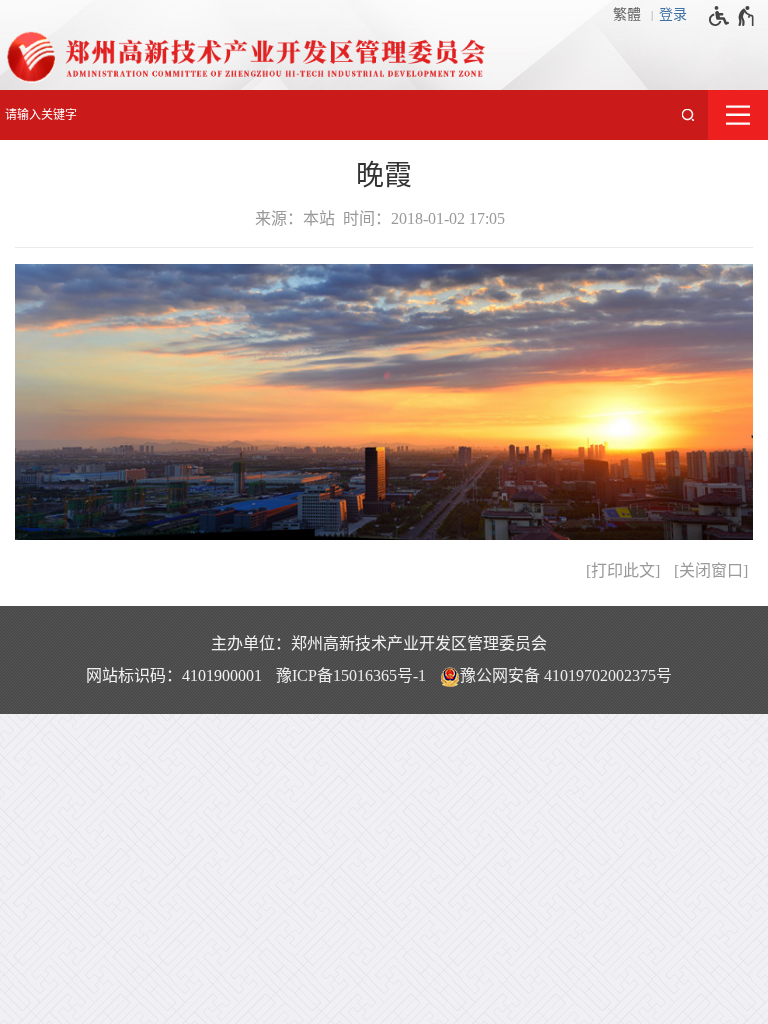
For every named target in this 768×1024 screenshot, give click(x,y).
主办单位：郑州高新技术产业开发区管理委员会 (379, 643)
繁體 (627, 14)
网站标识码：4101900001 (174, 675)
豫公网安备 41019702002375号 (566, 675)
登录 (673, 14)
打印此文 (623, 570)
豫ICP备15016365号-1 (351, 675)
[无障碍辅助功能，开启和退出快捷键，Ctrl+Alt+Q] (732, 16)
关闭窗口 (711, 570)
